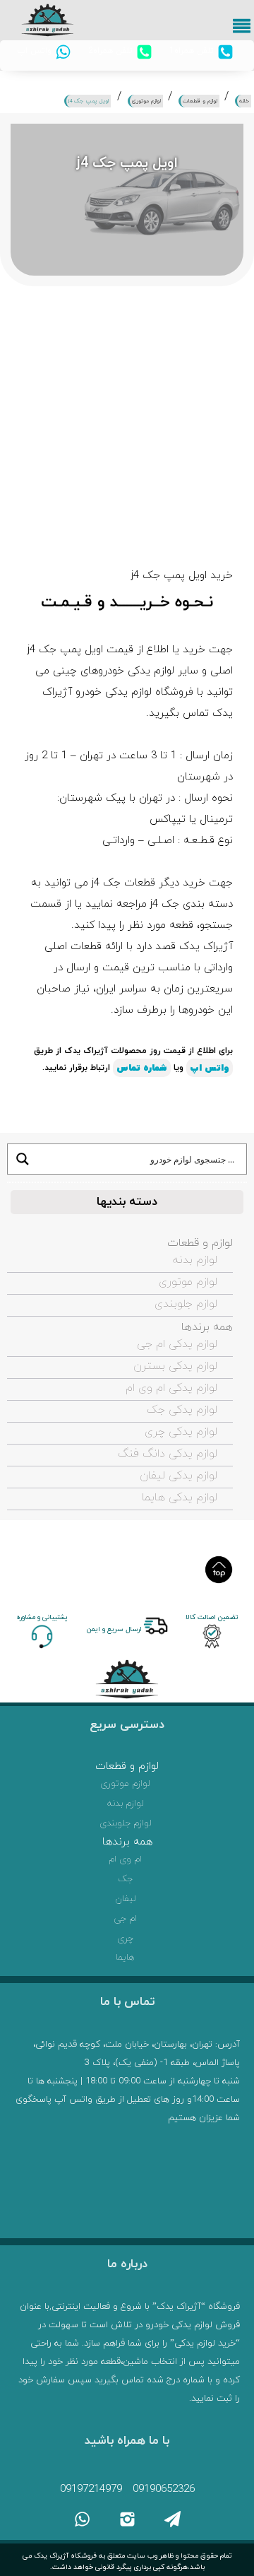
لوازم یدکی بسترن (175, 1366)
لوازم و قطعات (200, 1243)
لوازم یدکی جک (182, 1410)
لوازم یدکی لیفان (179, 1476)
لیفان (126, 1899)
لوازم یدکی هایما (180, 1498)
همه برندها (207, 1327)
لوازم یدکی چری (181, 1432)
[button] (243, 30)
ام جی (125, 1919)
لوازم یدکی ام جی (177, 1344)
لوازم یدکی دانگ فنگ (168, 1454)
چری (125, 1939)
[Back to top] (219, 1570)
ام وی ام (125, 1859)
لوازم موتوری (188, 1282)
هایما (125, 1958)
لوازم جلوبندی (186, 1304)
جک (126, 1879)
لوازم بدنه (195, 1260)
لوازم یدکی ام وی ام (171, 1388)
